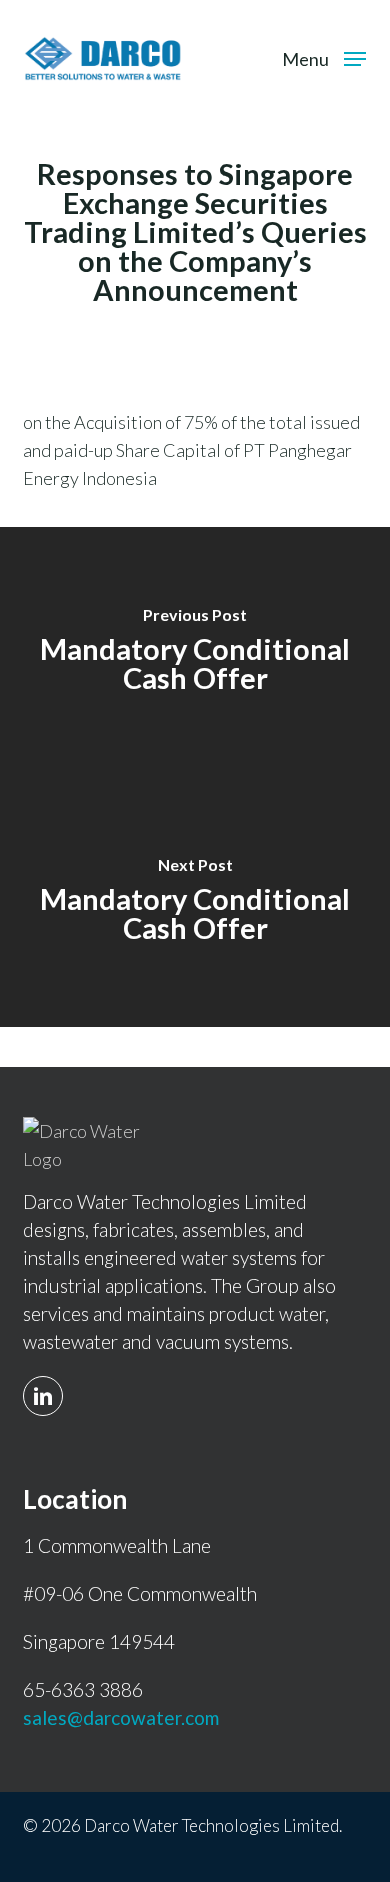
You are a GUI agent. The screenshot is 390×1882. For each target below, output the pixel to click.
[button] (324, 56)
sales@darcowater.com (121, 1717)
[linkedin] (48, 1384)
